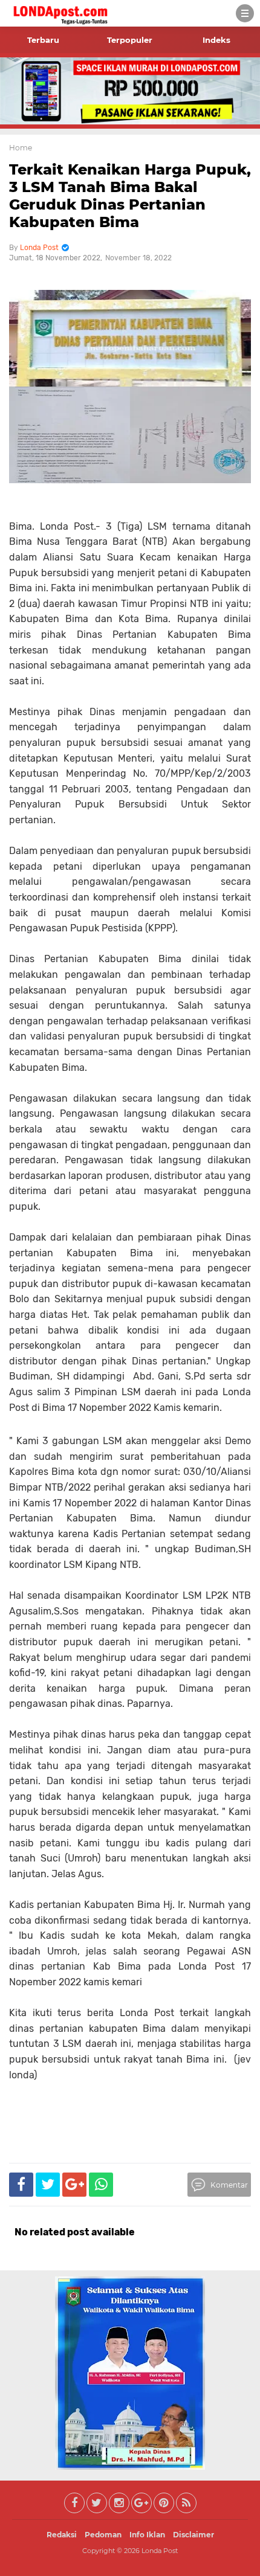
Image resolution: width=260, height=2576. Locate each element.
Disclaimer (193, 2535)
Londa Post (160, 2551)
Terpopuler (130, 40)
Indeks (216, 40)
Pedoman (103, 2535)
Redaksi (62, 2535)
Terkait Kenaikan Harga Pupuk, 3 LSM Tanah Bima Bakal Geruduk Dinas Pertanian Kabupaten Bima (130, 195)
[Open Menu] (245, 13)
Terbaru (43, 40)
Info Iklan (147, 2535)
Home (21, 148)
